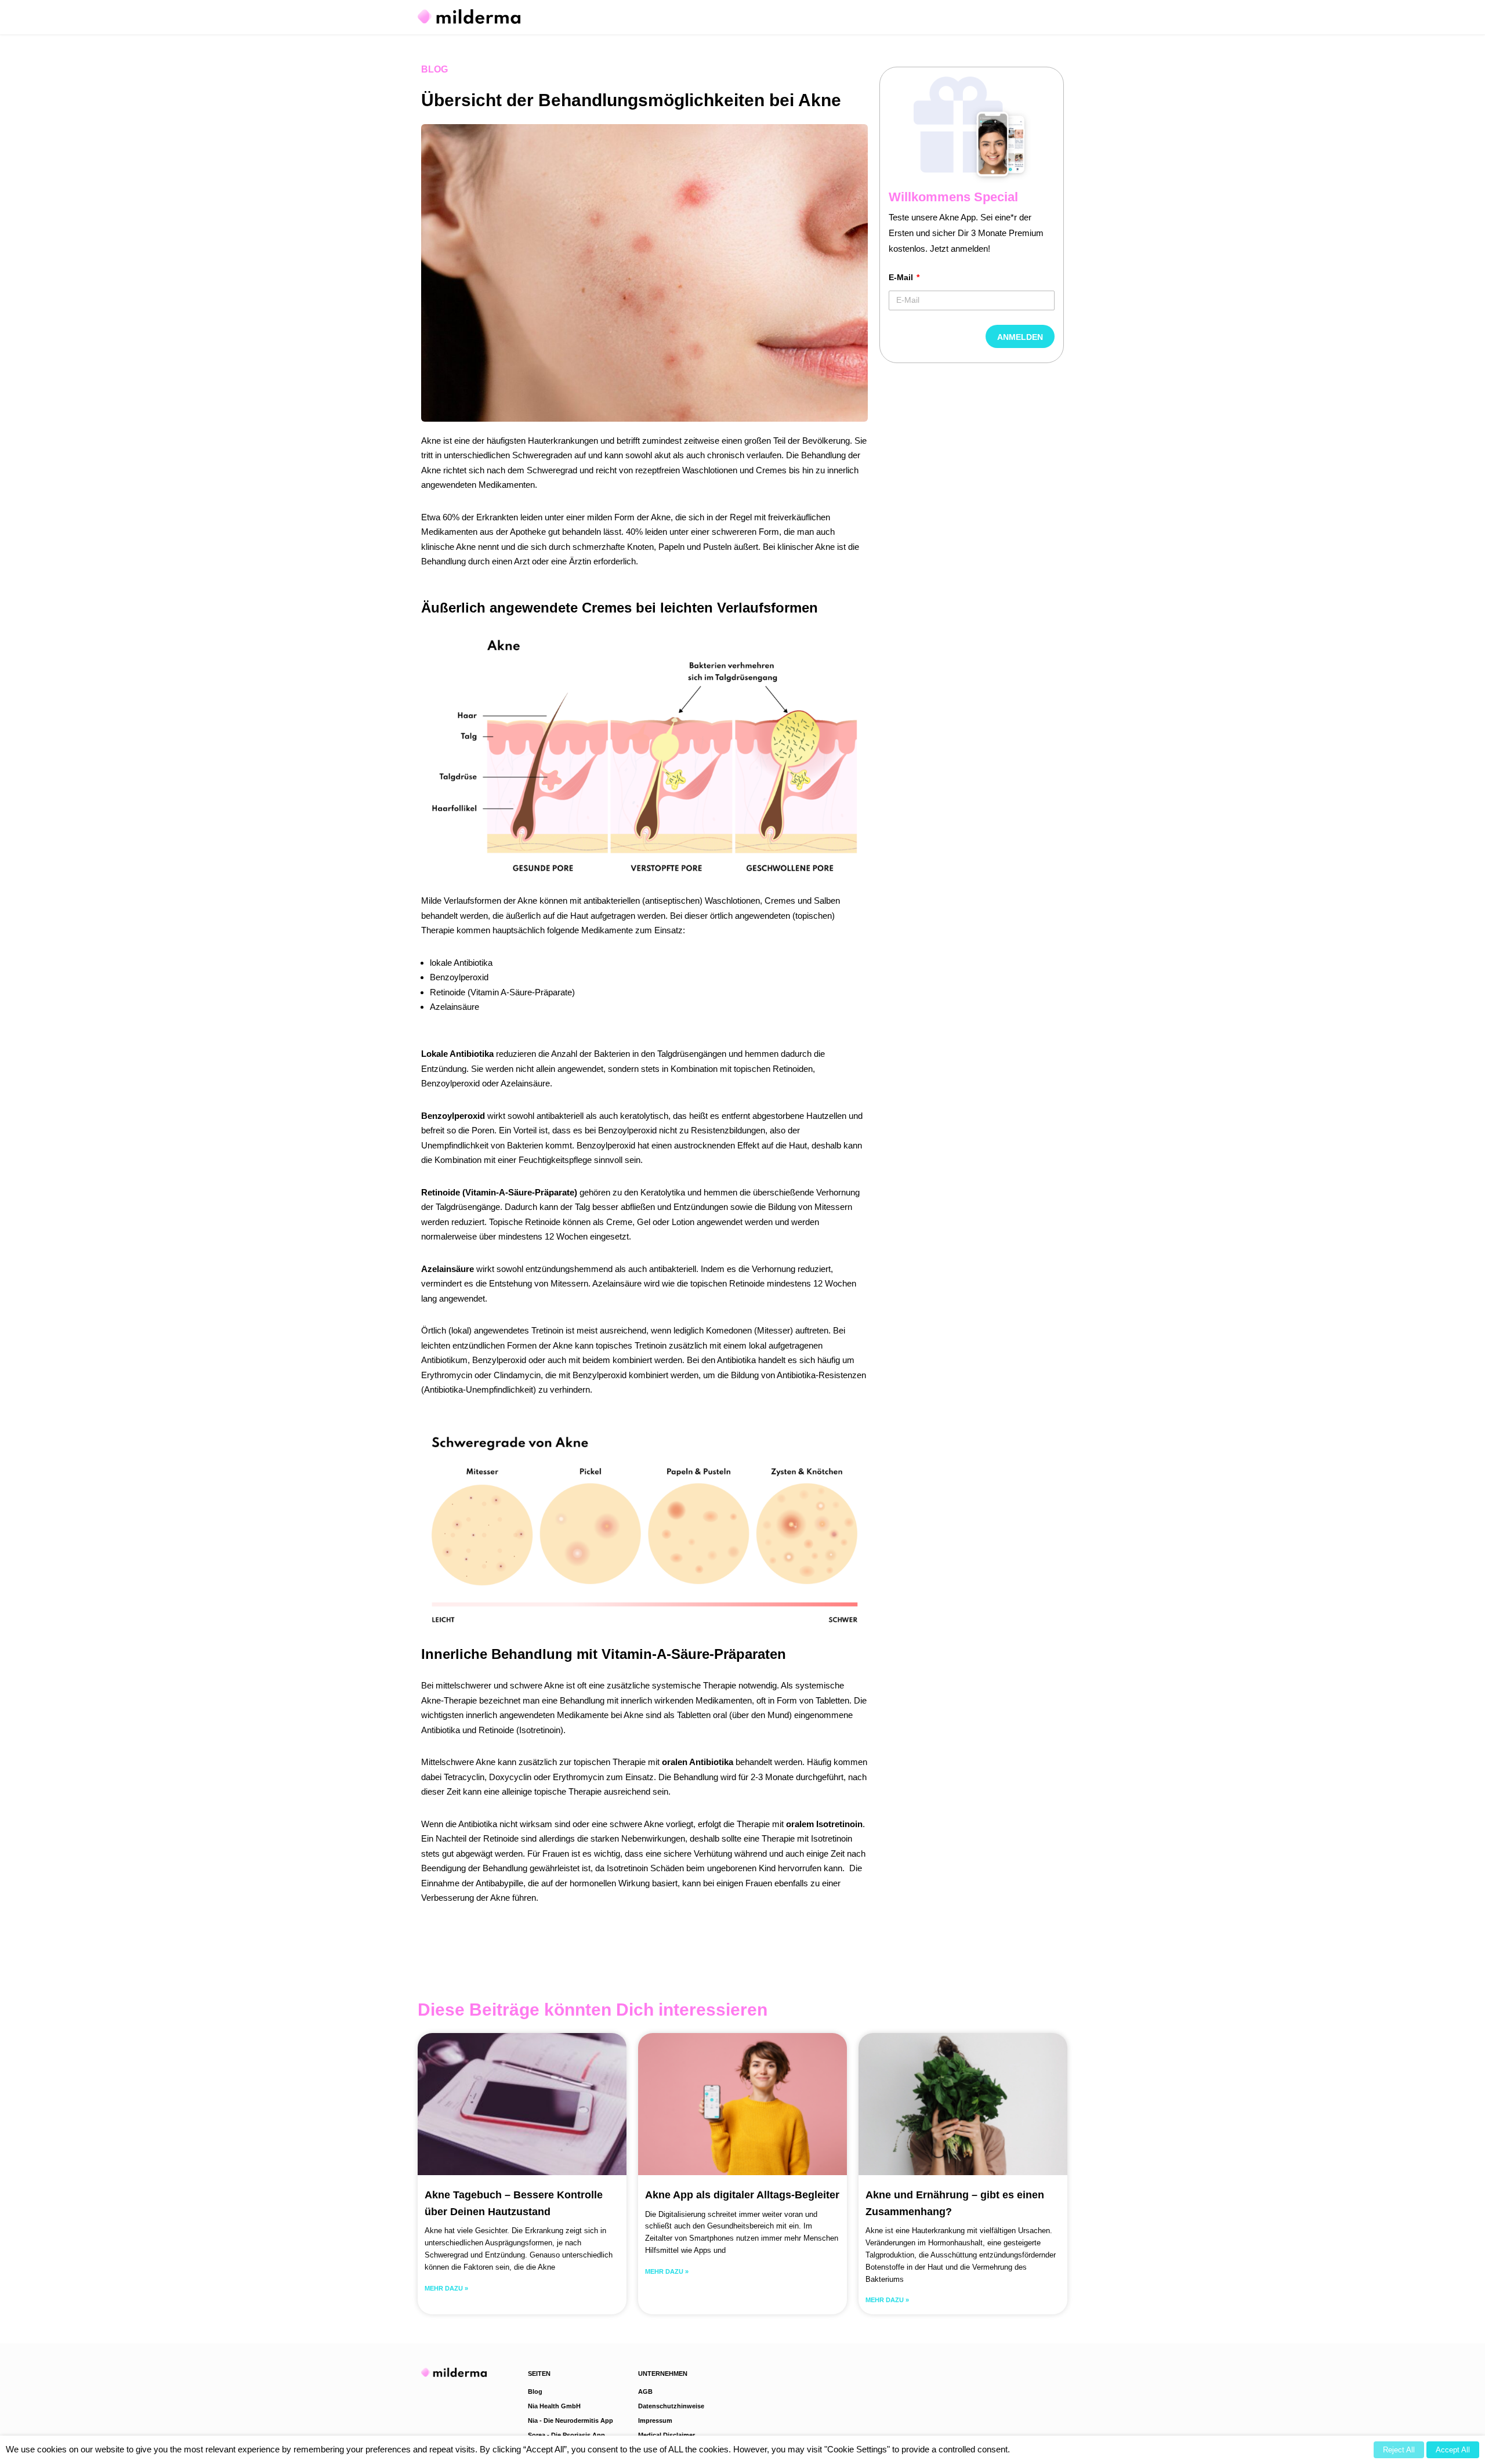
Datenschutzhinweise (671, 2406)
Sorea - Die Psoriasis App (566, 2435)
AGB (645, 2391)
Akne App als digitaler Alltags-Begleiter (742, 2195)
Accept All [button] (1453, 2450)
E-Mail (902, 277)
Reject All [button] (1399, 2450)
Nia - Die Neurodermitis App (571, 2420)
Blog (434, 69)
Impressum (655, 2420)
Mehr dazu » (446, 2288)
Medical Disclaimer (667, 2435)
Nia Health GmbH (554, 2406)
